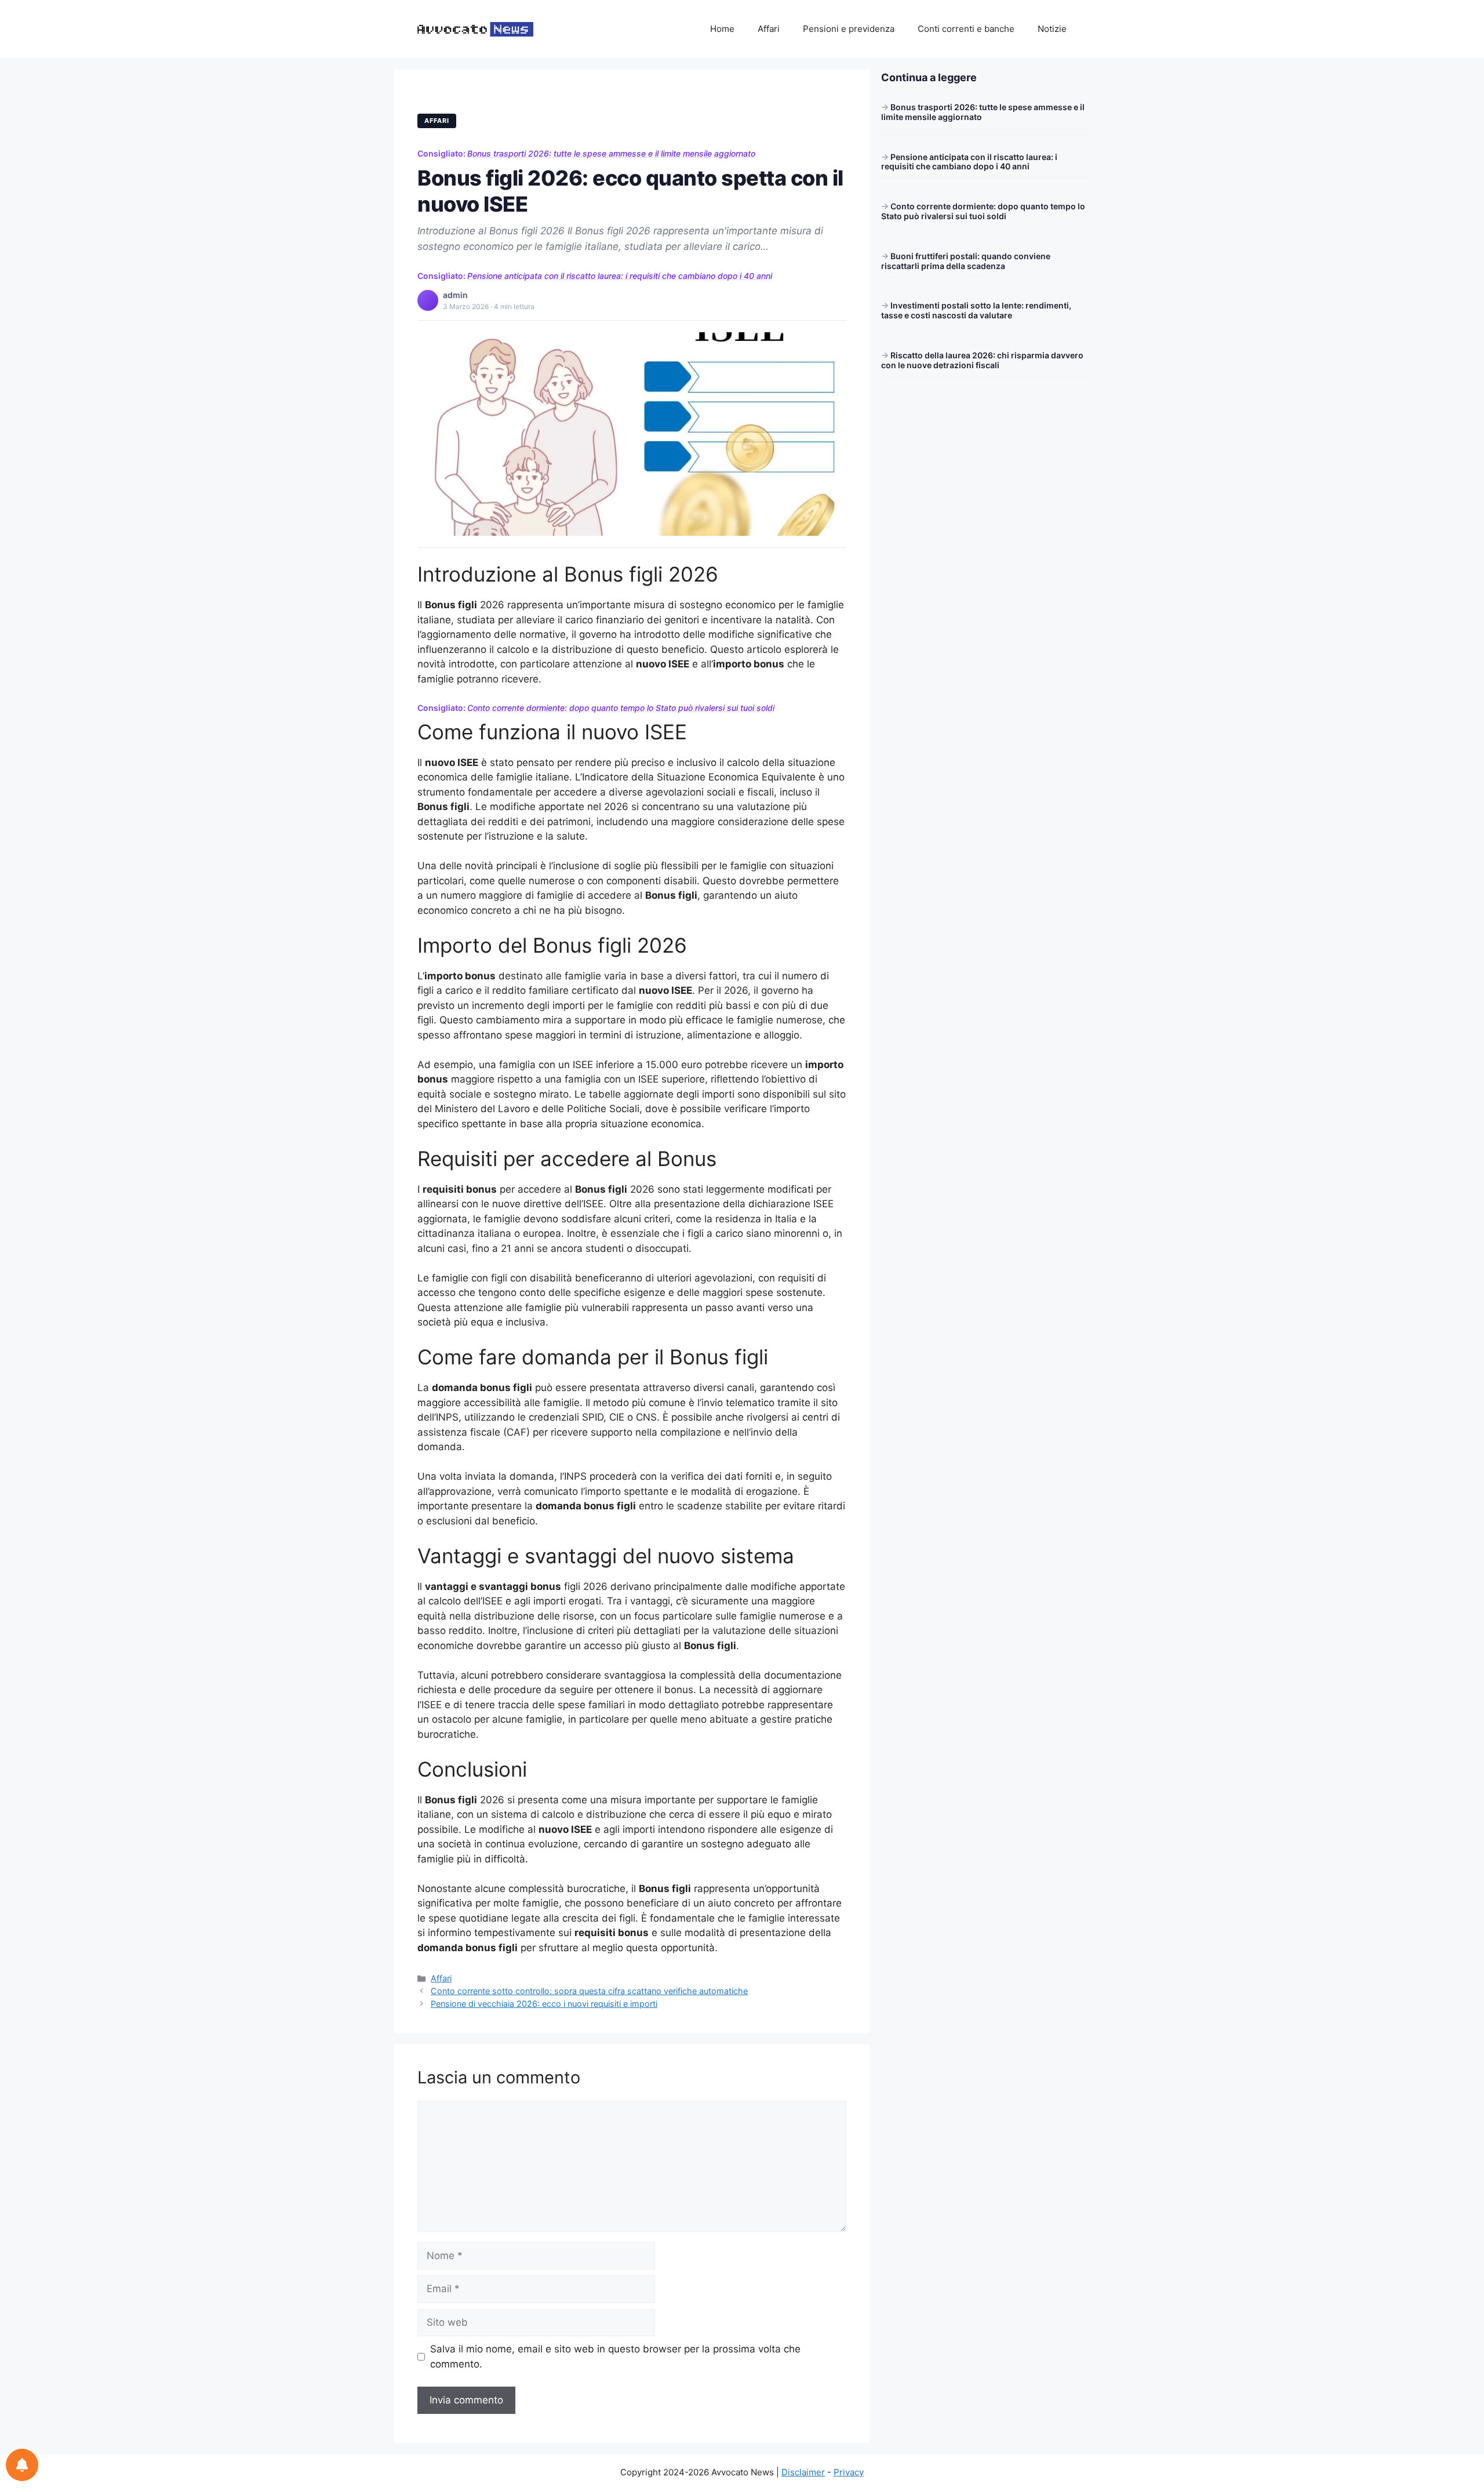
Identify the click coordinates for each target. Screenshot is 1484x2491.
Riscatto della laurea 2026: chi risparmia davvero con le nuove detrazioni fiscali (982, 360)
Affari (769, 29)
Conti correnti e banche (966, 29)
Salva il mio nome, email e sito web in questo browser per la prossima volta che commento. (615, 2356)
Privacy (849, 2472)
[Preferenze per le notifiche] (22, 2465)
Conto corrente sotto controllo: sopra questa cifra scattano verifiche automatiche (589, 1991)
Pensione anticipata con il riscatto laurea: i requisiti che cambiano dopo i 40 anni (620, 276)
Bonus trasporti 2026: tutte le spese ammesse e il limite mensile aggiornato (611, 153)
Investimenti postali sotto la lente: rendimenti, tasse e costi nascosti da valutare (976, 310)
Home (722, 29)
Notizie (1052, 29)
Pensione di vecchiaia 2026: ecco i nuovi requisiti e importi (544, 2004)
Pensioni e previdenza (849, 29)
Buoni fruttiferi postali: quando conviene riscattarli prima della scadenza (966, 261)
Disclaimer (803, 2472)
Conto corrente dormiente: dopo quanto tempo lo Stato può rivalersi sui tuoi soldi (621, 708)
